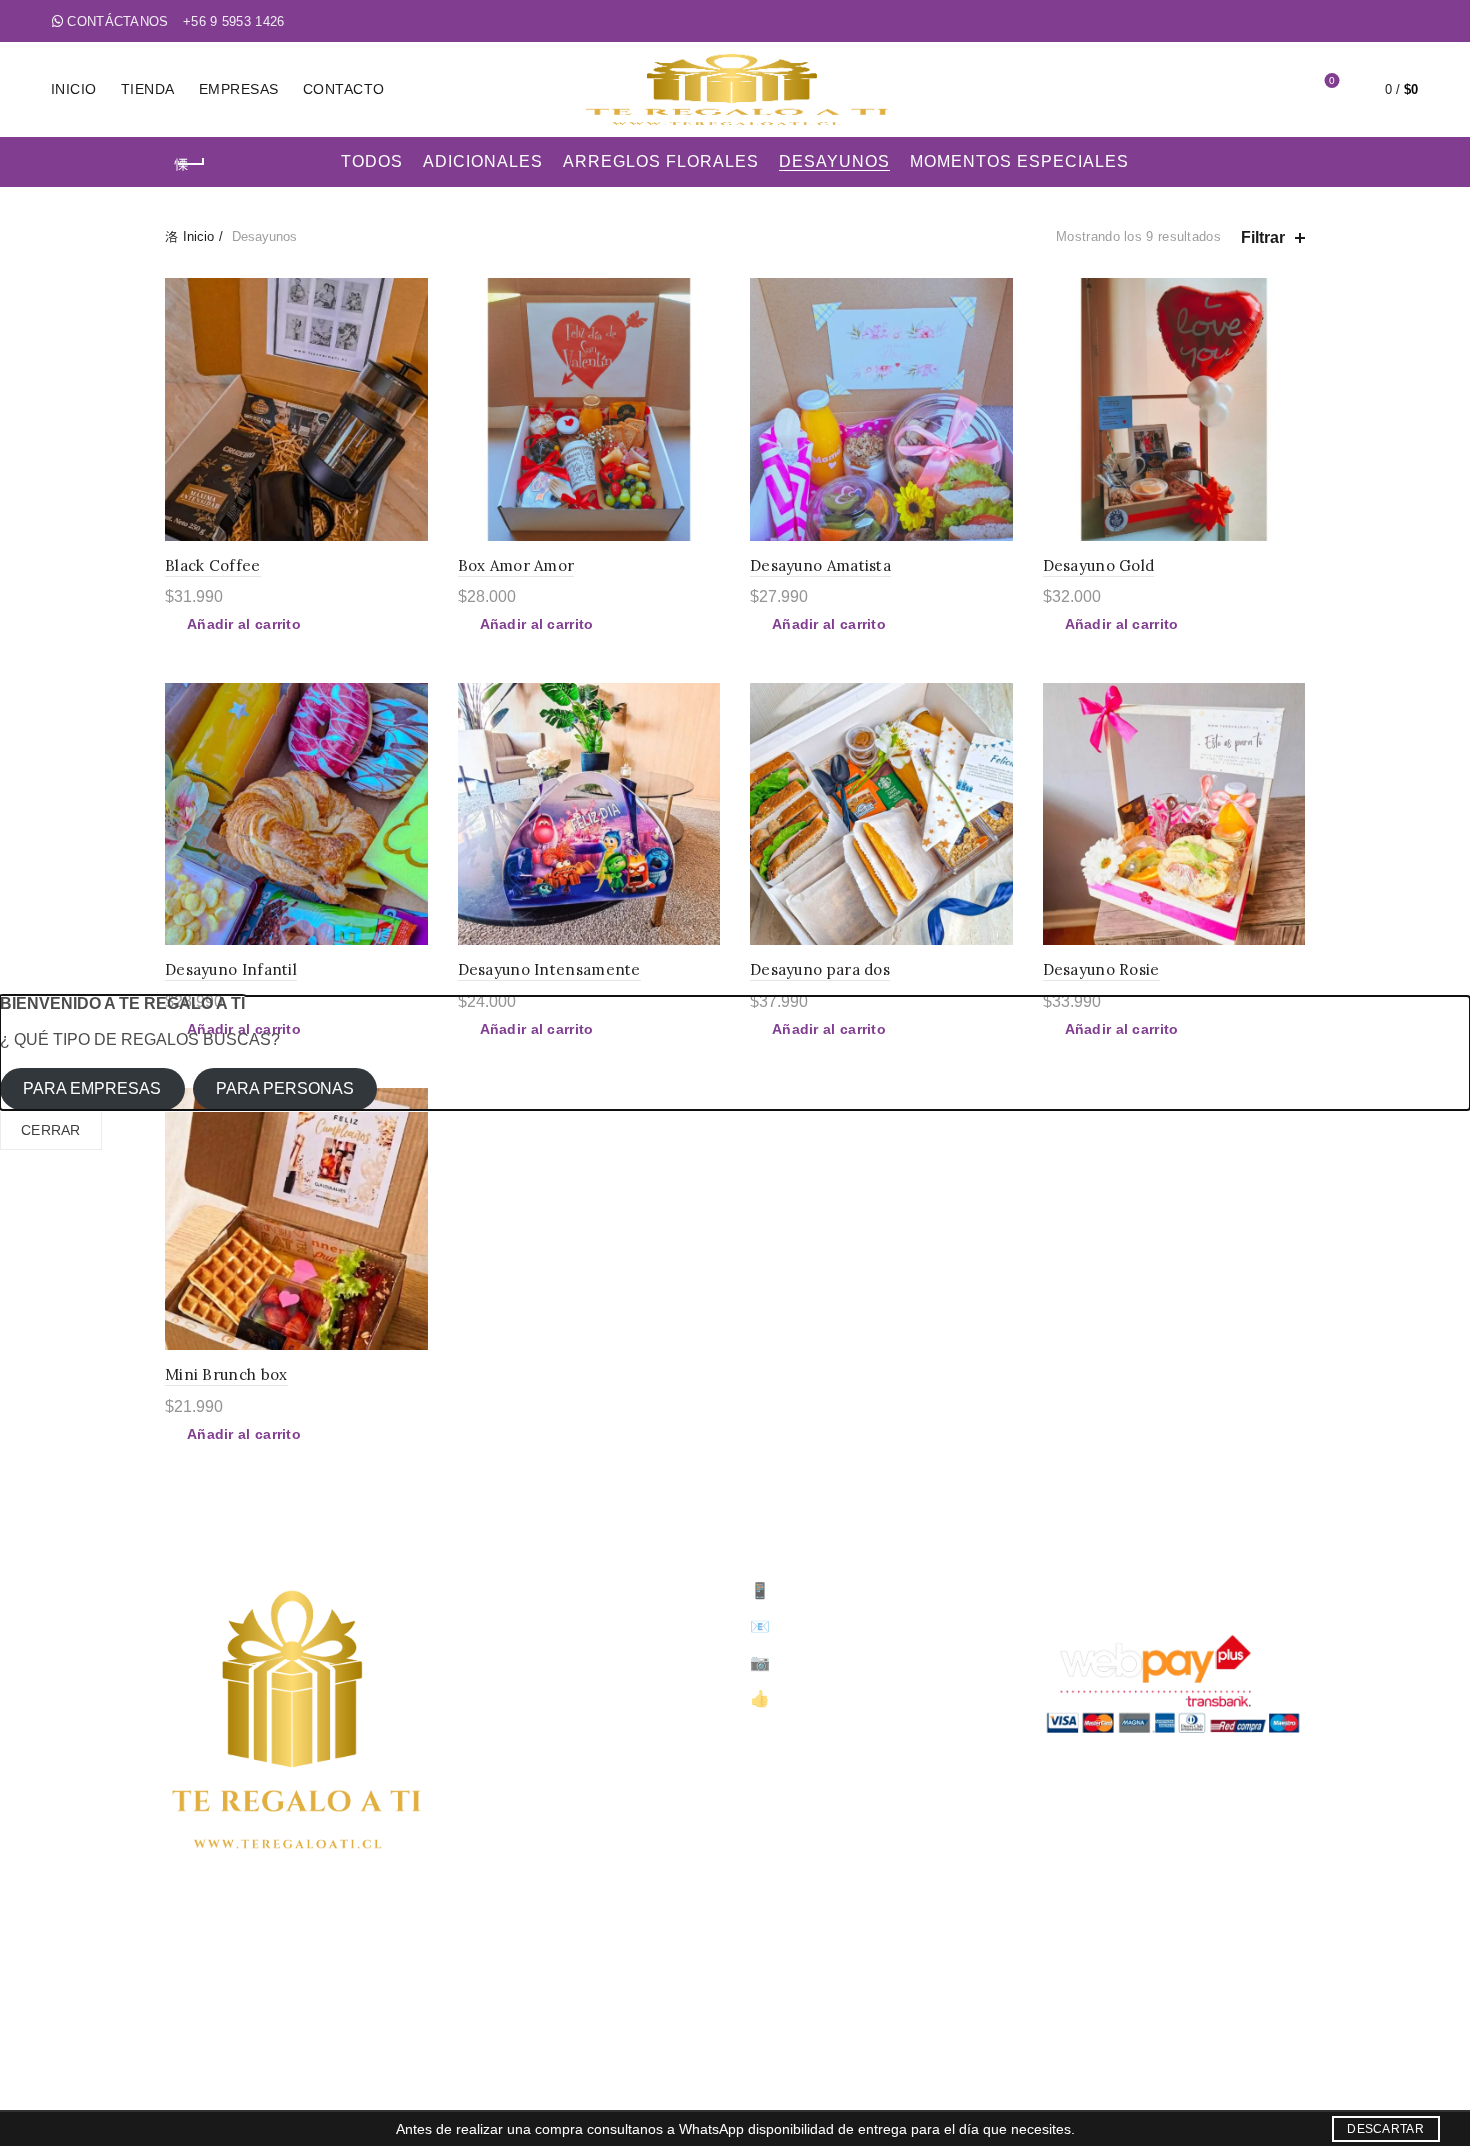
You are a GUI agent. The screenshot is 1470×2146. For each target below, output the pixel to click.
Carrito (502, 1716)
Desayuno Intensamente (549, 969)
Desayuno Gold (1099, 565)
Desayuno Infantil (231, 969)
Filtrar (1263, 237)
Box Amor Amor (516, 565)
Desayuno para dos (820, 969)
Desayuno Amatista (820, 565)
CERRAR (51, 1130)
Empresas (239, 89)
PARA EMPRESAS (92, 1088)
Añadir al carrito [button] (244, 624)
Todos (372, 161)
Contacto (344, 89)
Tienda (148, 89)
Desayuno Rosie (1101, 969)
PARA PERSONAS (285, 1088)
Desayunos (834, 161)
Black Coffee (213, 565)
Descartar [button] (1385, 2129)
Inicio (74, 89)
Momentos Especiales (1019, 161)
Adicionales (483, 161)
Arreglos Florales (661, 161)
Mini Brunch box (226, 1374)
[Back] (190, 164)
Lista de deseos (1332, 80)
